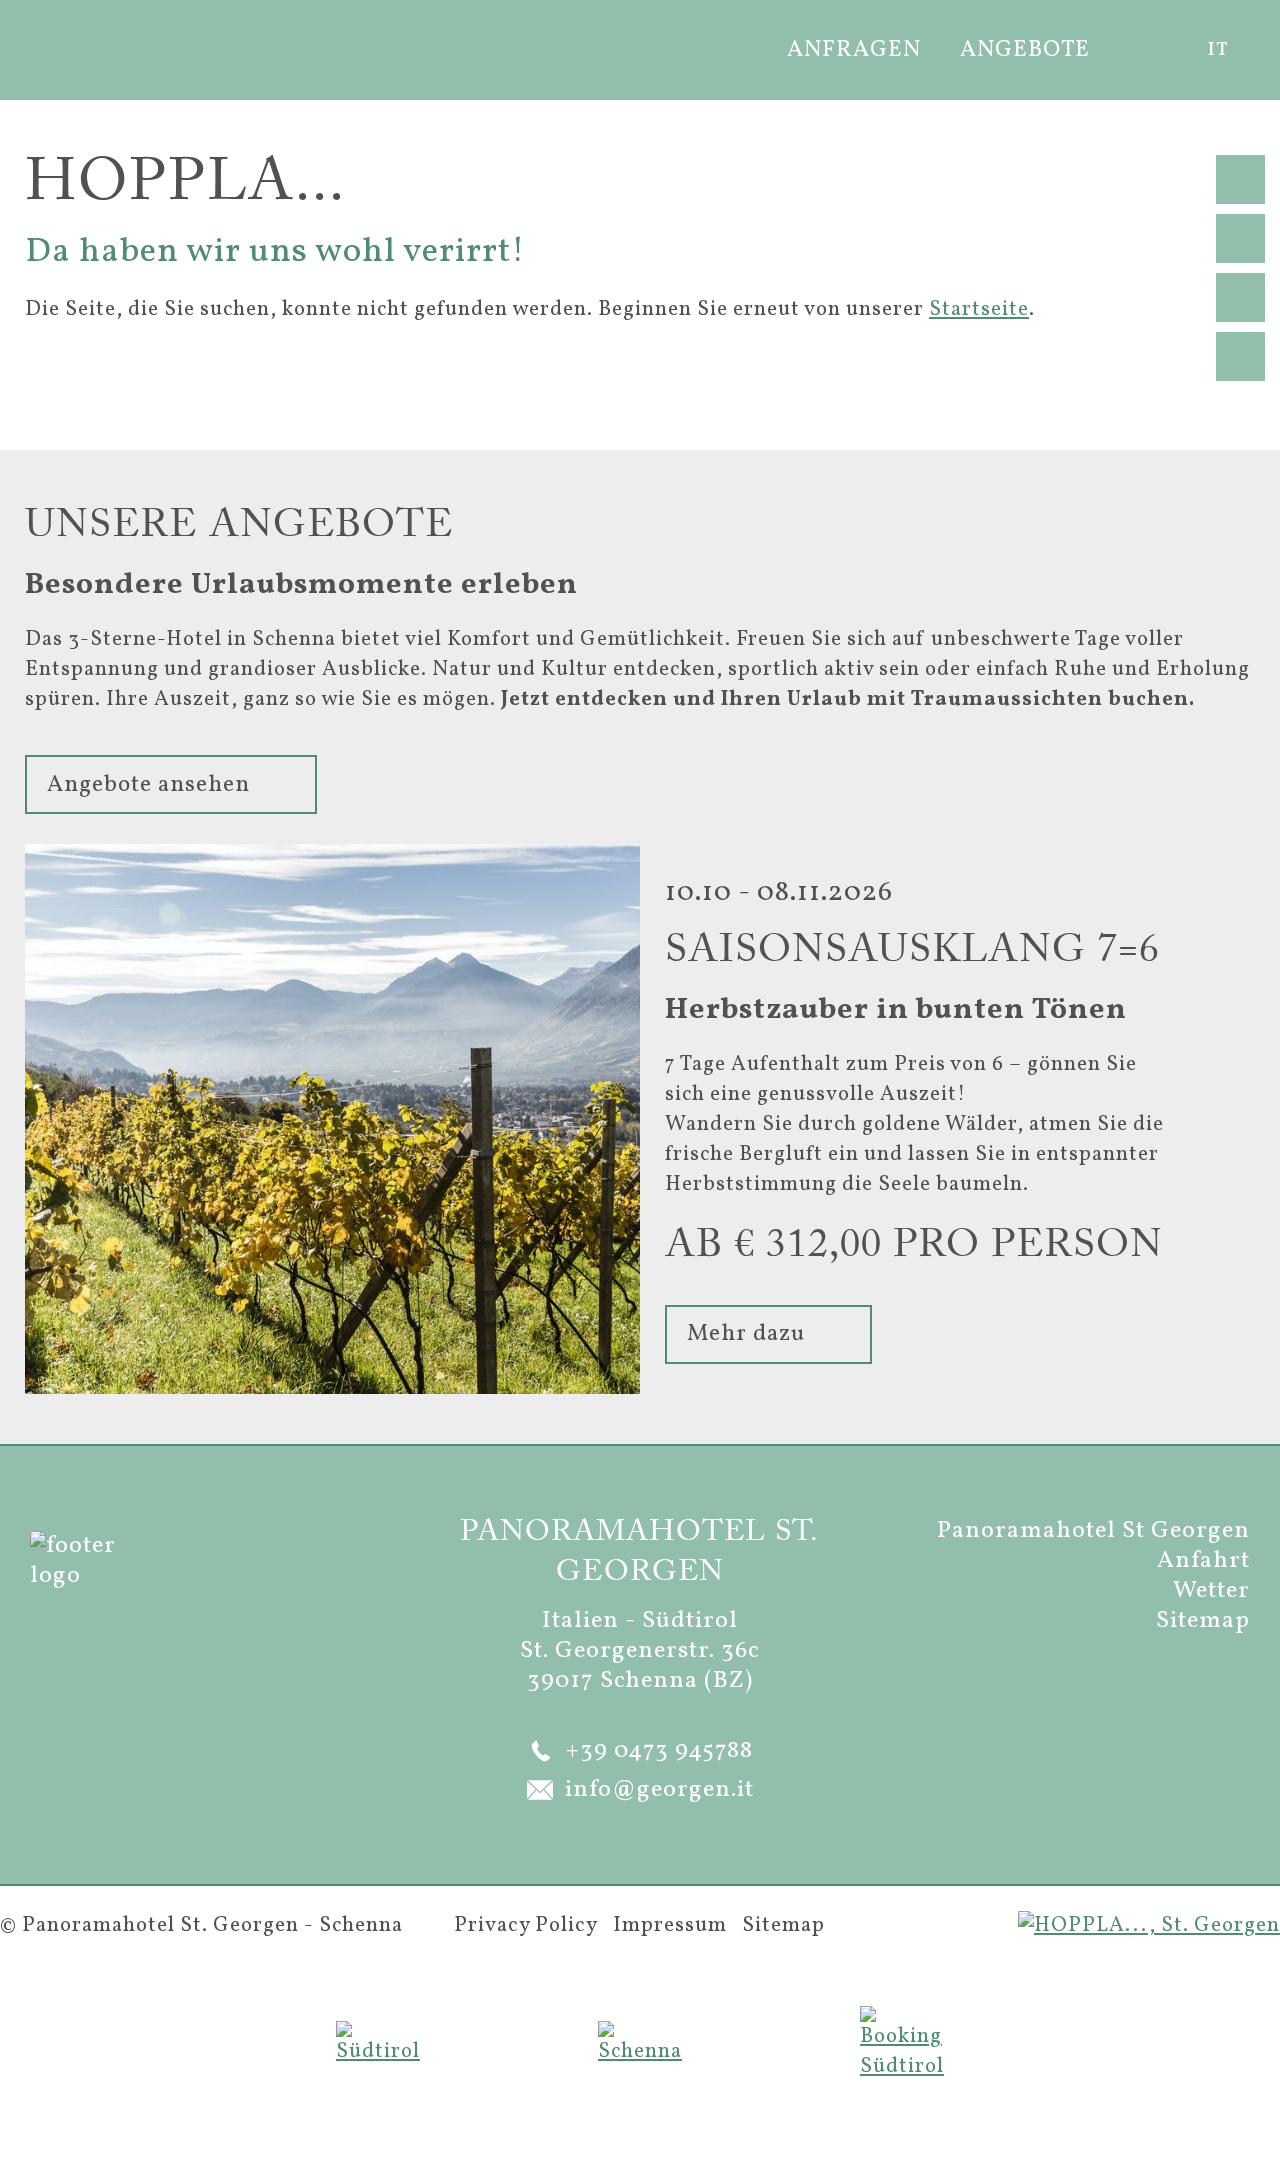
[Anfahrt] (1240, 356)
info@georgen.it (659, 1790)
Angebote (1025, 50)
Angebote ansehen (148, 785)
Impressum (670, 1925)
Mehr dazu (746, 1334)
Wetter (1211, 1591)
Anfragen (854, 50)
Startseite (979, 309)
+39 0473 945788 (659, 1751)
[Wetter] (1240, 297)
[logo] (77, 47)
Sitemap (1203, 1621)
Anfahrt (1203, 1561)
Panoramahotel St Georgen (1093, 1531)
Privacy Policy (526, 1925)
